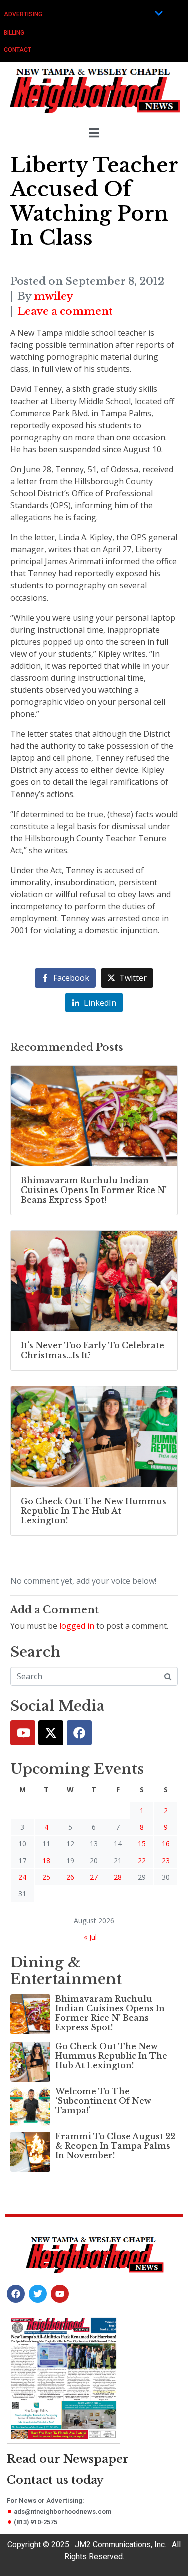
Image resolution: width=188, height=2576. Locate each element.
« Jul (90, 1937)
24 (22, 1877)
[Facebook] (79, 1733)
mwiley (53, 296)
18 (46, 1860)
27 (94, 1877)
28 (118, 1877)
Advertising (23, 14)
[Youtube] (23, 1733)
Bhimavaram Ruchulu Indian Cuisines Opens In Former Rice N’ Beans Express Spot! (110, 2013)
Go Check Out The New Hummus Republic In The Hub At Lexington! (111, 2056)
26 (70, 1877)
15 (142, 1843)
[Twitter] (51, 1733)
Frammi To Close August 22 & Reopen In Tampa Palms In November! (115, 2146)
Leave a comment (65, 311)
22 (142, 1860)
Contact (17, 50)
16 (166, 1843)
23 (166, 1860)
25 (46, 1877)
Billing (14, 33)
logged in (77, 1626)
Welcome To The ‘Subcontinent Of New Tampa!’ (103, 2101)
